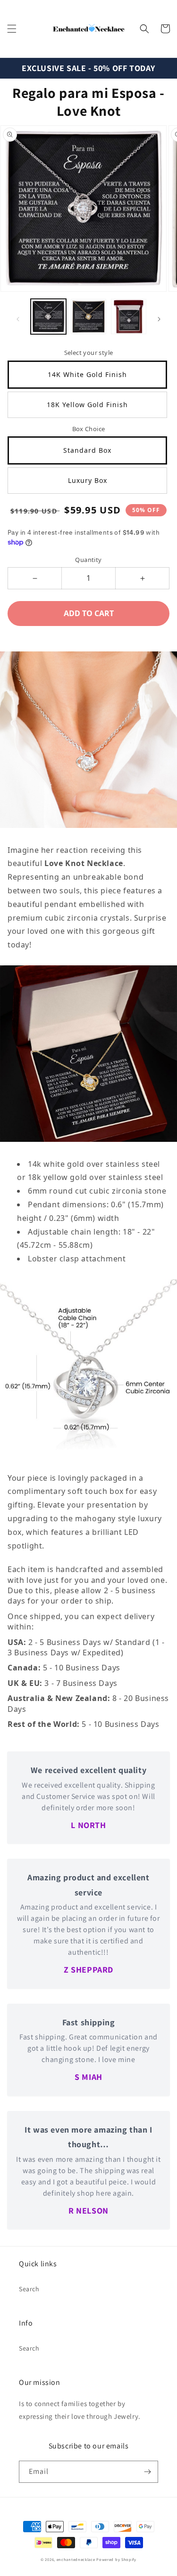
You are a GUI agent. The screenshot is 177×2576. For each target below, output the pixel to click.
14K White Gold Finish (87, 374)
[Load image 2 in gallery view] (88, 317)
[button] (12, 29)
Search (29, 2289)
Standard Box (87, 450)
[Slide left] (18, 319)
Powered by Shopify (116, 2559)
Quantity (88, 560)
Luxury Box (88, 480)
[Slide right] (159, 319)
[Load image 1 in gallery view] (48, 317)
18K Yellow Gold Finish (87, 405)
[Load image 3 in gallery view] (129, 317)
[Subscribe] (147, 2472)
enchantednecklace (76, 2559)
